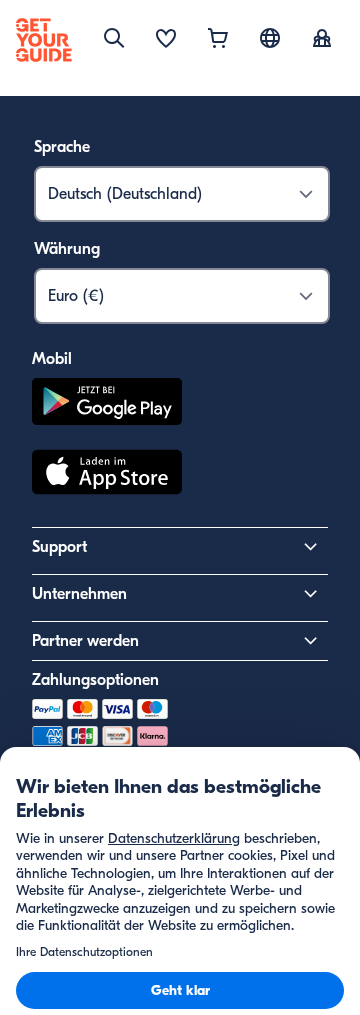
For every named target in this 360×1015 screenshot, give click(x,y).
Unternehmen (79, 594)
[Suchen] (114, 38)
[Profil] (322, 40)
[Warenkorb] (218, 40)
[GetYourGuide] (44, 40)
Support (59, 547)
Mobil (52, 359)
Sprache (62, 147)
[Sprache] (270, 38)
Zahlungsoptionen (95, 680)
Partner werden (85, 641)
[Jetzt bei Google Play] (107, 404)
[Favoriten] (166, 40)
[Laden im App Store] (107, 475)
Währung (67, 249)
